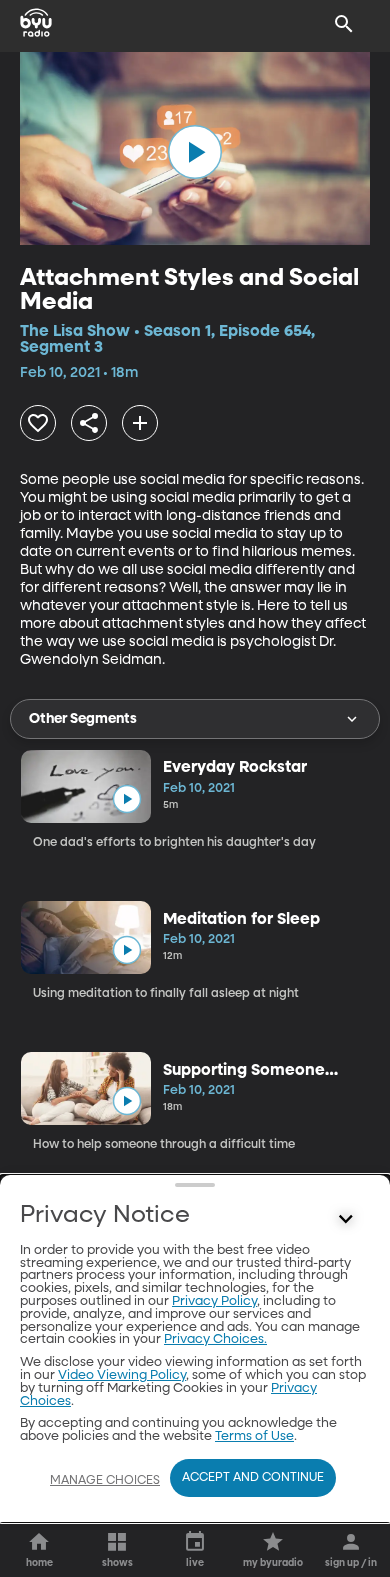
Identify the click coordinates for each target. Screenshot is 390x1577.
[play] (195, 152)
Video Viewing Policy (122, 1375)
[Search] (344, 24)
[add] (140, 423)
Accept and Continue (253, 1478)
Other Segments (83, 719)
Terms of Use (254, 1436)
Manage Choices (105, 1481)
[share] (89, 423)
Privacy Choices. (215, 1339)
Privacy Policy (214, 1301)
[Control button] (346, 1220)
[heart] (38, 423)
